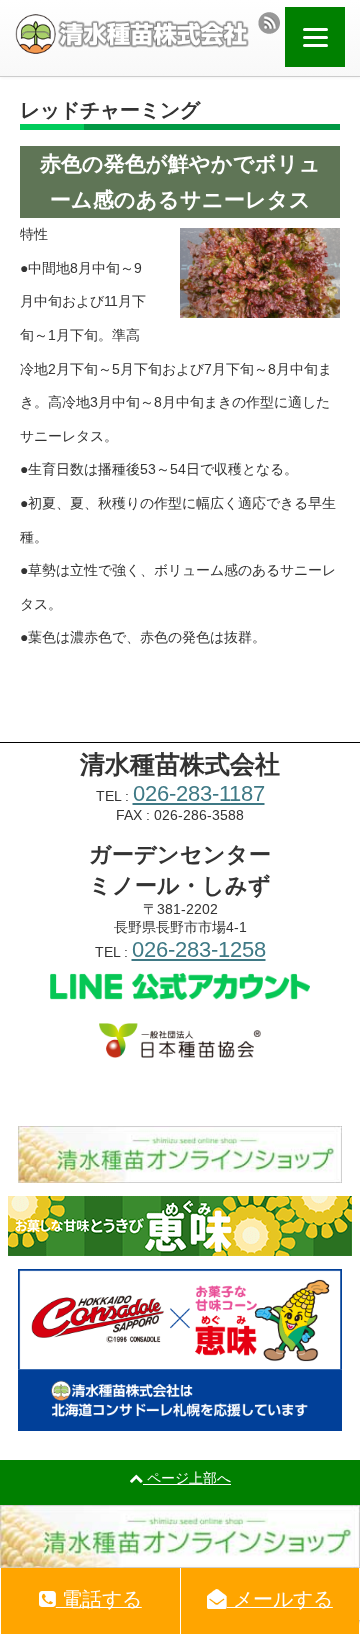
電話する (99, 1599)
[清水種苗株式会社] (132, 34)
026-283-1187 (199, 793)
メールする (280, 1599)
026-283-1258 (199, 949)
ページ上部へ (187, 1478)
